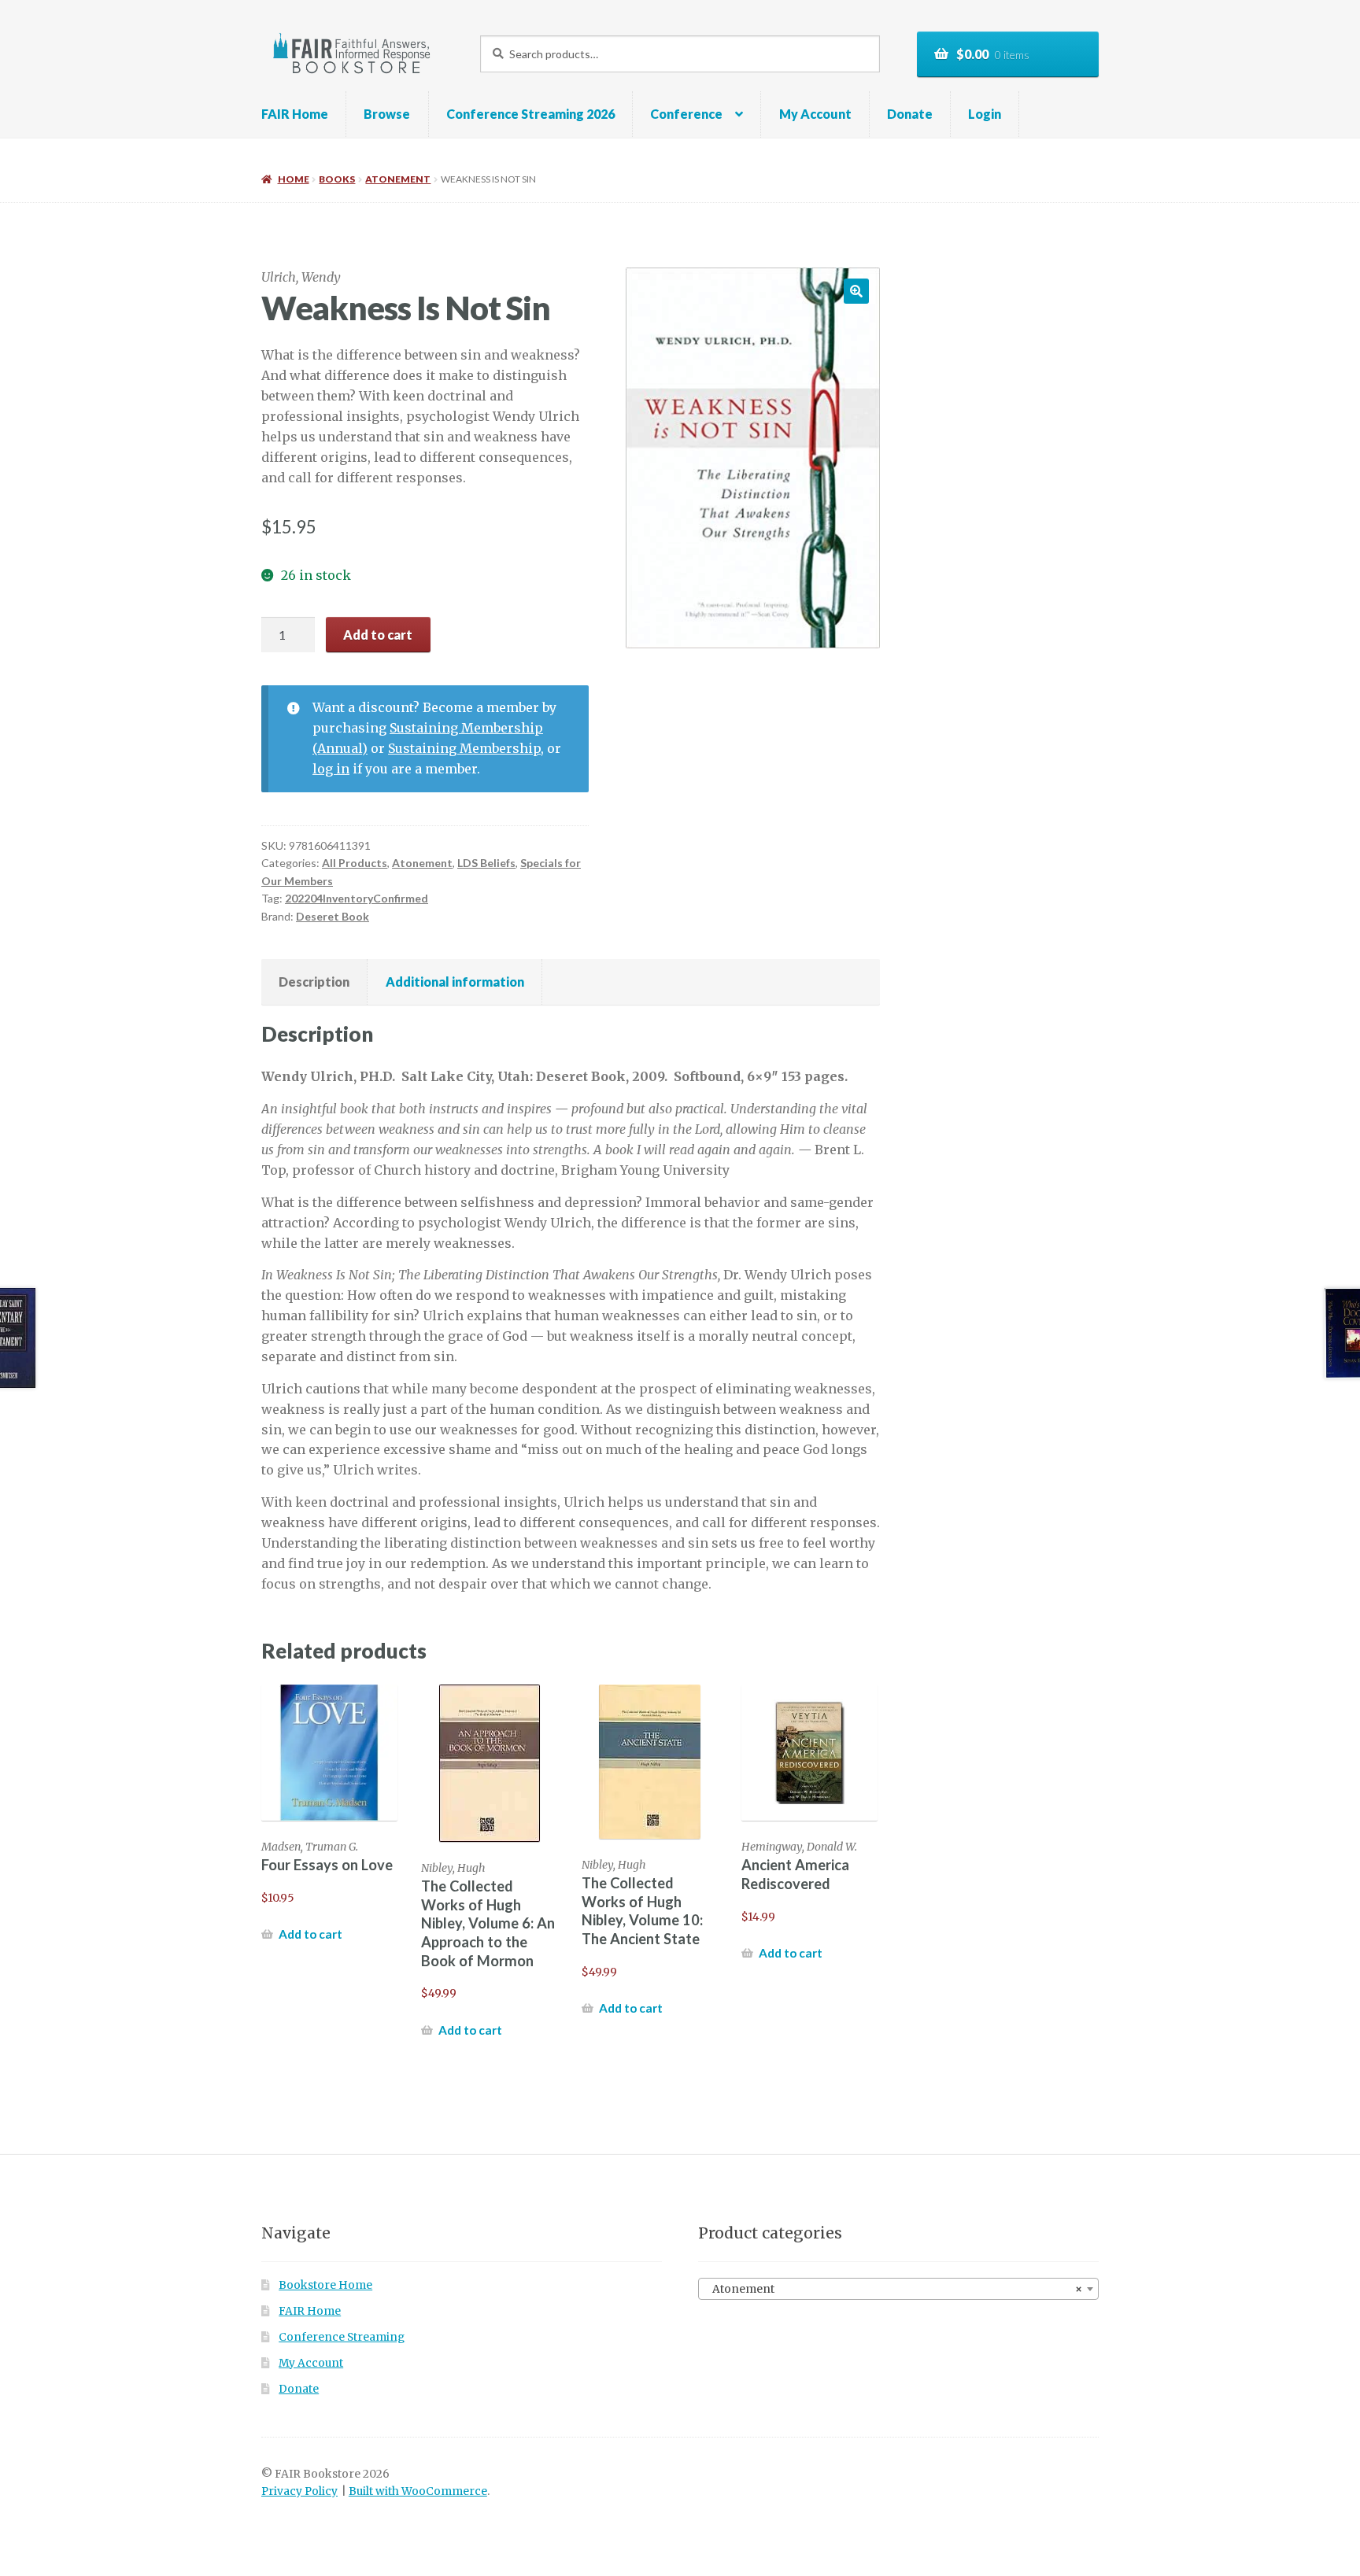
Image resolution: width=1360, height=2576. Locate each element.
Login (985, 114)
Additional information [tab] (455, 982)
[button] (856, 291)
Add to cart (378, 635)
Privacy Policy (299, 2491)
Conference (686, 114)
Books (337, 179)
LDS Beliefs (486, 863)
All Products (355, 863)
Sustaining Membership (464, 748)
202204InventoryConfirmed (357, 898)
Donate (910, 114)
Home (293, 179)
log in (331, 769)
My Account (815, 114)
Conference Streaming (342, 2337)
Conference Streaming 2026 (530, 114)
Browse (387, 114)
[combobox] (898, 2289)
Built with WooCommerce (418, 2491)
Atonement (398, 179)
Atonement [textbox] (894, 2289)
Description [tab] (314, 982)
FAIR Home (295, 114)
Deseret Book (333, 916)
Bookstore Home (325, 2285)
